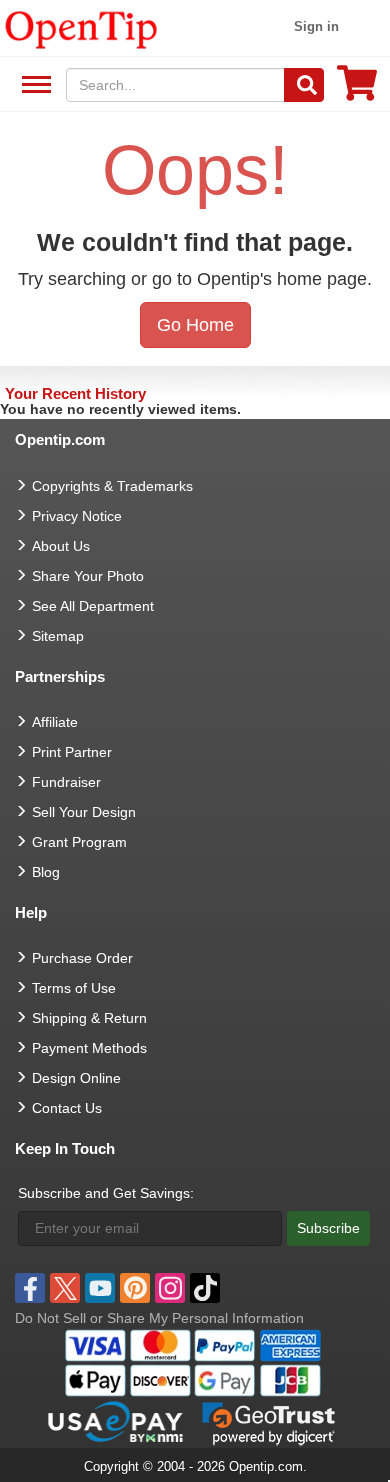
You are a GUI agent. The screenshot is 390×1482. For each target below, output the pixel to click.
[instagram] (170, 1288)
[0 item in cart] (357, 89)
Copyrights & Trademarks (112, 486)
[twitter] (65, 1288)
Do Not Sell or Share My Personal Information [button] (159, 1318)
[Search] (304, 85)
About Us (61, 546)
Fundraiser (66, 782)
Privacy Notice (77, 516)
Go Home (195, 325)
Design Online (76, 1078)
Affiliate (55, 722)
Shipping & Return (89, 1018)
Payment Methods (89, 1048)
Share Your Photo (88, 576)
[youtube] (100, 1288)
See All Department (33, 85)
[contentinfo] (81, 28)
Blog (46, 872)
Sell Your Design (84, 812)
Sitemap (58, 636)
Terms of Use (74, 988)
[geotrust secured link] (269, 1422)
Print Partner (72, 752)
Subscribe (328, 1228)
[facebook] (30, 1288)
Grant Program (79, 842)
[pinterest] (135, 1288)
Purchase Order (82, 958)
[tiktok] (205, 1288)
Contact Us (67, 1108)
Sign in (316, 26)
